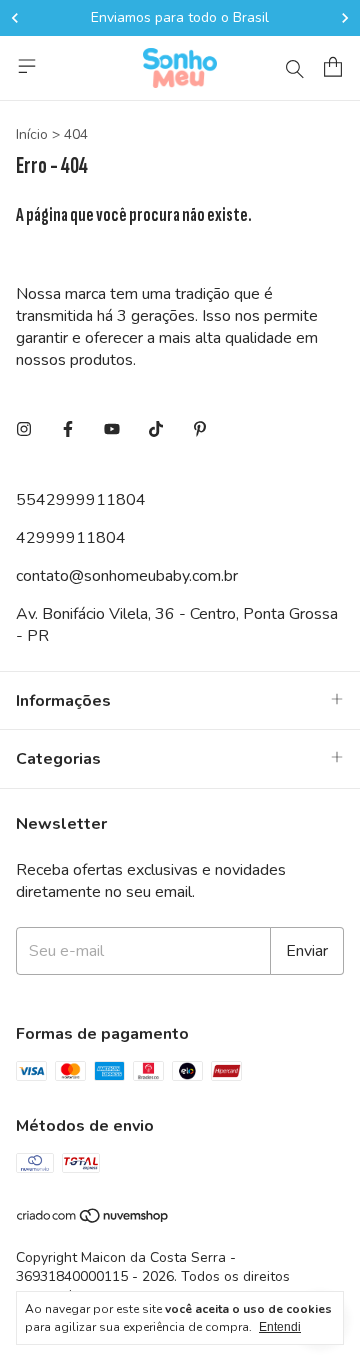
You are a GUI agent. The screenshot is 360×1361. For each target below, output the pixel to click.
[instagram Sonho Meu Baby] (24, 430)
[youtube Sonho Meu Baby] (112, 430)
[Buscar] (295, 68)
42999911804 (71, 538)
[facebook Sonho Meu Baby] (68, 430)
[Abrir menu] (27, 66)
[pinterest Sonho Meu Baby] (200, 430)
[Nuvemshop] (93, 1219)
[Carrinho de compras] (333, 67)
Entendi (280, 1327)
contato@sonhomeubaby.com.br (127, 576)
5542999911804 (81, 500)
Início (32, 134)
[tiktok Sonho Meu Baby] (156, 430)
